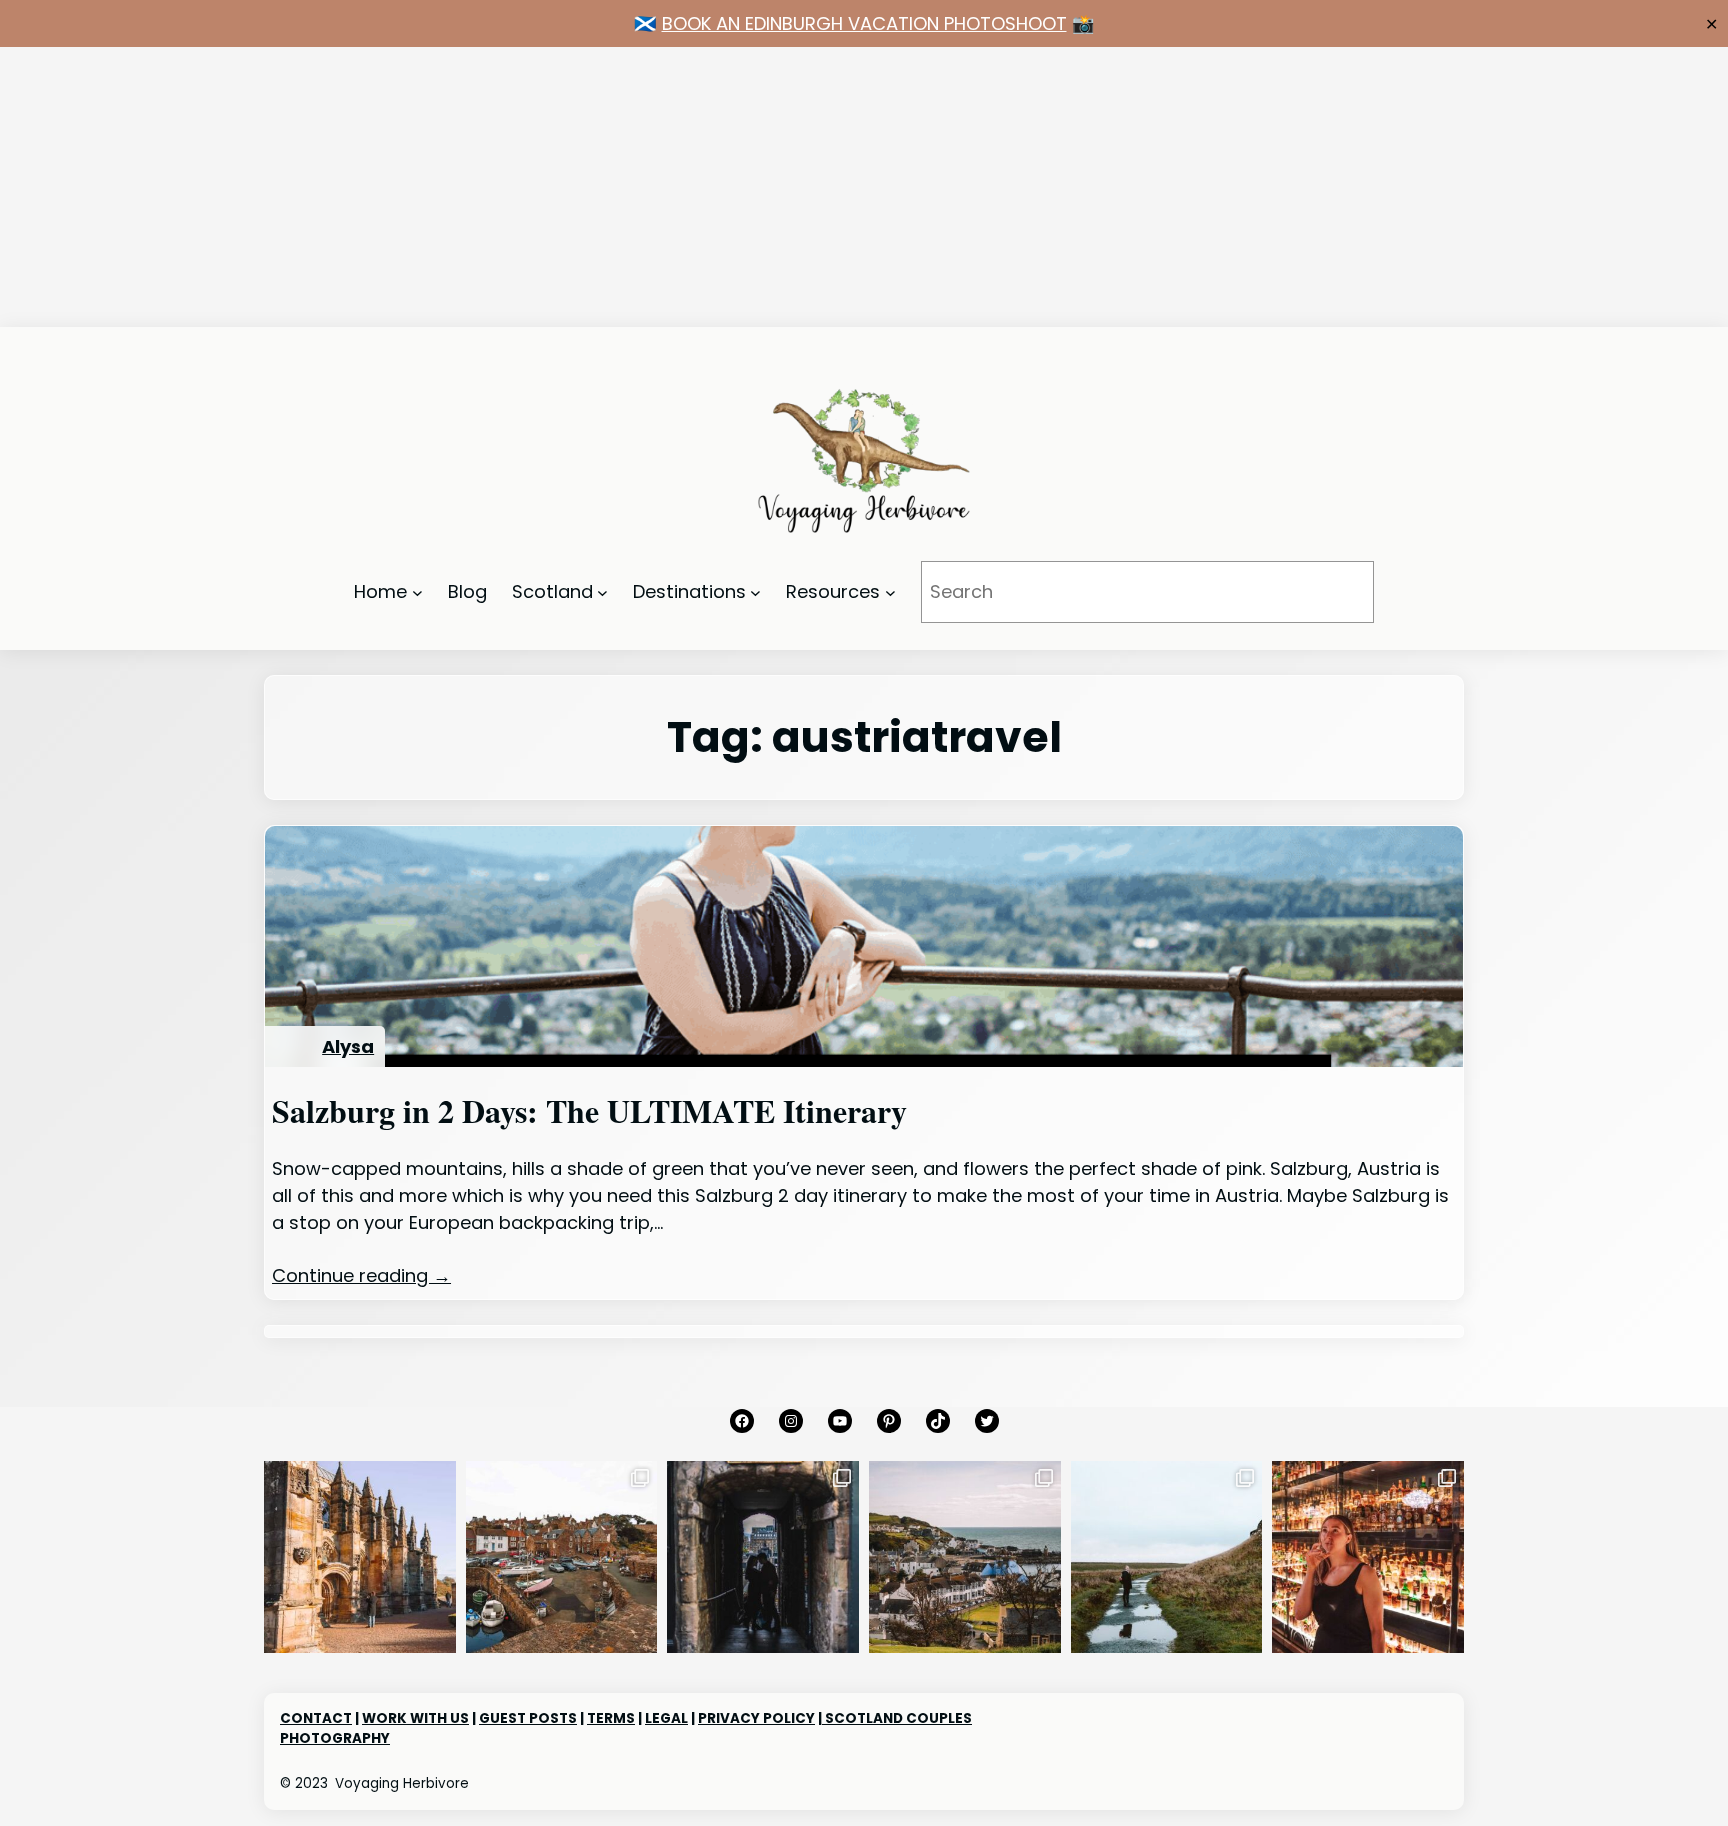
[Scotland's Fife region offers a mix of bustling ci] (562, 1557)
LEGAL (666, 1718)
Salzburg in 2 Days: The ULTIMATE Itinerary (589, 1111)
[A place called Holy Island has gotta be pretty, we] (1167, 1557)
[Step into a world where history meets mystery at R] (360, 1557)
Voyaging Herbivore (402, 1783)
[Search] (1331, 592)
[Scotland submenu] (602, 592)
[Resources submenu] (890, 592)
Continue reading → (361, 1275)
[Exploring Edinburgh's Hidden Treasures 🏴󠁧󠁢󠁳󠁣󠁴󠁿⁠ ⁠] (763, 1557)
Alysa (348, 1046)
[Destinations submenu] (755, 592)
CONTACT (316, 1718)
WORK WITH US (415, 1718)
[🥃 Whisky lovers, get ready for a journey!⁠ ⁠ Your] (1368, 1557)
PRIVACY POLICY (756, 1718)
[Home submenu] (417, 592)
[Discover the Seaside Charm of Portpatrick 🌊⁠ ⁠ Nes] (965, 1557)
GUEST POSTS (528, 1718)
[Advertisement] (600, 187)
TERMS (611, 1718)
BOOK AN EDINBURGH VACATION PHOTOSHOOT (864, 23)
